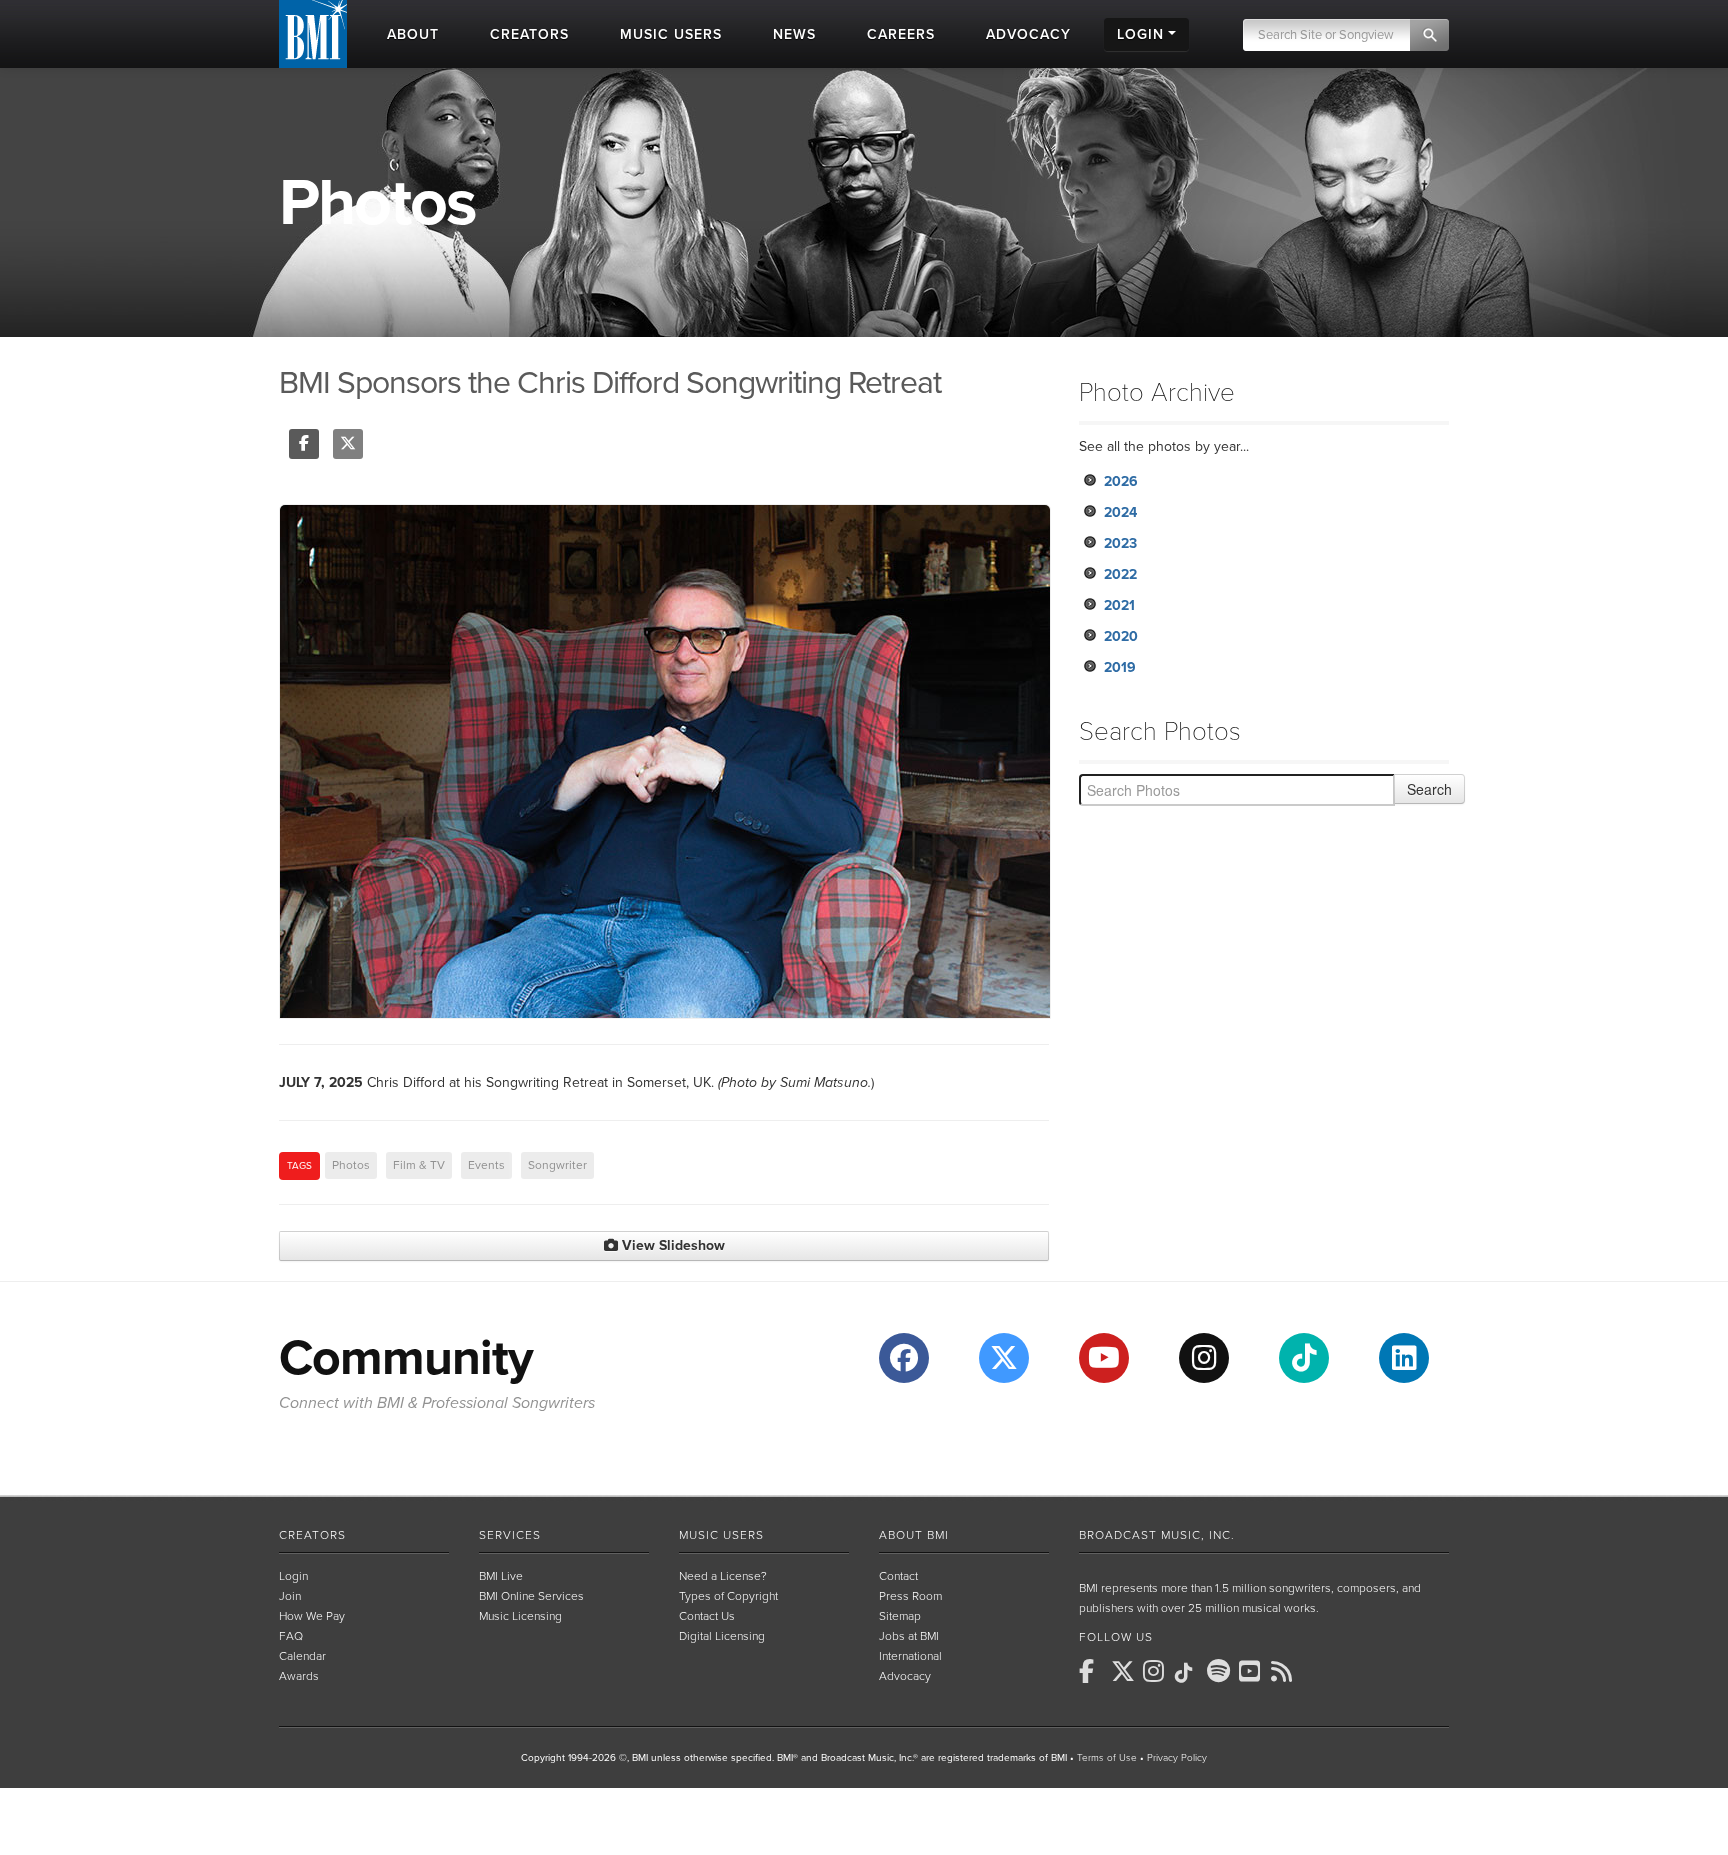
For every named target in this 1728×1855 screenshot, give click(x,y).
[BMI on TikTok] (1189, 1673)
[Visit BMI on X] (1004, 1358)
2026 (1121, 481)
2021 (1119, 605)
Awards (299, 1676)
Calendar (302, 1656)
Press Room (910, 1596)
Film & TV (419, 1165)
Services (510, 1535)
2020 (1121, 636)
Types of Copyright (728, 1596)
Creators (312, 1535)
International (910, 1656)
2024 (1120, 512)
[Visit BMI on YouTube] (1104, 1358)
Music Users (721, 1535)
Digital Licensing (722, 1636)
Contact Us (707, 1616)
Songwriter (557, 1165)
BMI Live (501, 1576)
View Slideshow (671, 1245)
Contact (898, 1576)
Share (304, 444)
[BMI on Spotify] (1221, 1671)
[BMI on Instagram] (1157, 1671)
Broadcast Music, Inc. (1157, 1535)
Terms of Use (1107, 1758)
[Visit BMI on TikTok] (1304, 1358)
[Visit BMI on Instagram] (1204, 1358)
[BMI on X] (1125, 1671)
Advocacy (905, 1676)
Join (290, 1596)
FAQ (291, 1636)
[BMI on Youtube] (1253, 1671)
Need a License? (723, 1576)
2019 (1120, 667)
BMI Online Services (531, 1596)
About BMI (914, 1535)
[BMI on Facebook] (1093, 1671)
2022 (1120, 574)
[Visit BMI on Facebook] (904, 1358)
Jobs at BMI (909, 1636)
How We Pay (312, 1616)
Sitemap (900, 1616)
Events (486, 1165)
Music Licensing (520, 1616)
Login (293, 1576)
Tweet (348, 444)
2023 (1120, 543)
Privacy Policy (1177, 1758)
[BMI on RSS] (1285, 1671)
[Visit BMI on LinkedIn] (1404, 1358)
